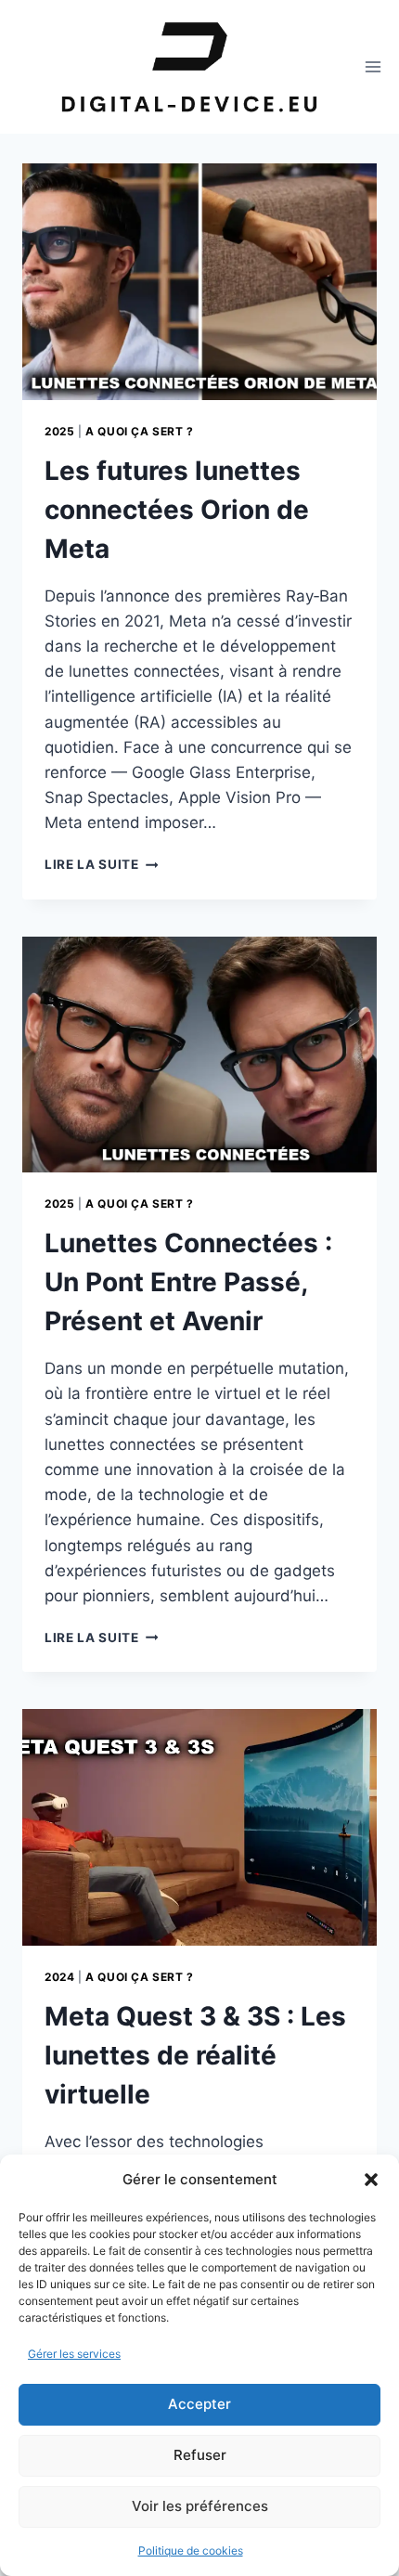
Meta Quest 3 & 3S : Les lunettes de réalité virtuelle (195, 2055)
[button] (371, 2180)
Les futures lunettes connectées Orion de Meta (177, 510)
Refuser (200, 2455)
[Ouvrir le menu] (373, 66)
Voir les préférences (200, 2506)
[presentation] (199, 282)
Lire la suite (101, 864)
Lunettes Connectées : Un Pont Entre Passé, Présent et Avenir (188, 1282)
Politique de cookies (191, 2550)
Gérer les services (74, 2354)
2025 (59, 431)
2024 (59, 1977)
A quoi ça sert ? (140, 431)
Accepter (199, 2404)
